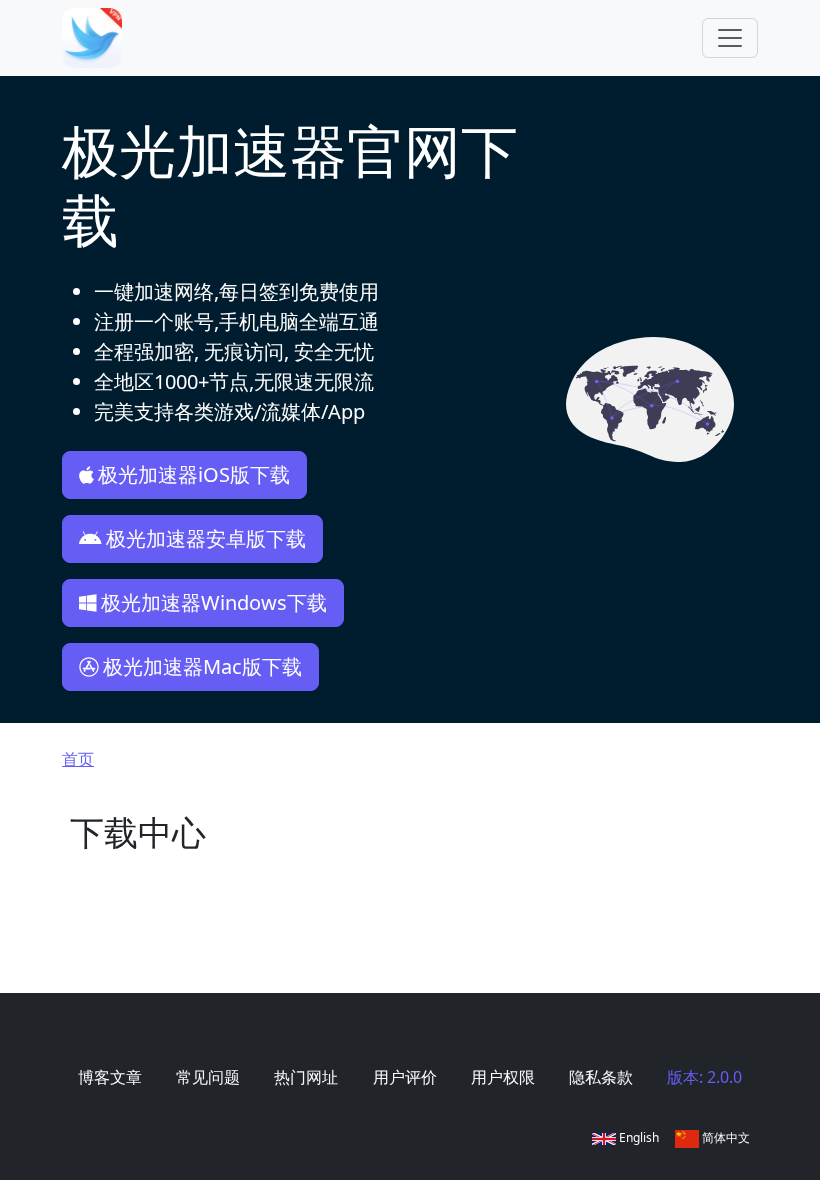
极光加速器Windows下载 (214, 602)
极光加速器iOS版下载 (194, 474)
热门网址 (306, 1077)
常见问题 (208, 1077)
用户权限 (503, 1077)
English (637, 1137)
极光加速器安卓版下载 (206, 538)
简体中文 (724, 1137)
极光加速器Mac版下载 (202, 666)
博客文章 (110, 1077)
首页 (78, 759)
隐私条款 (601, 1077)
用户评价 (405, 1077)
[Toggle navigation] (730, 38)
